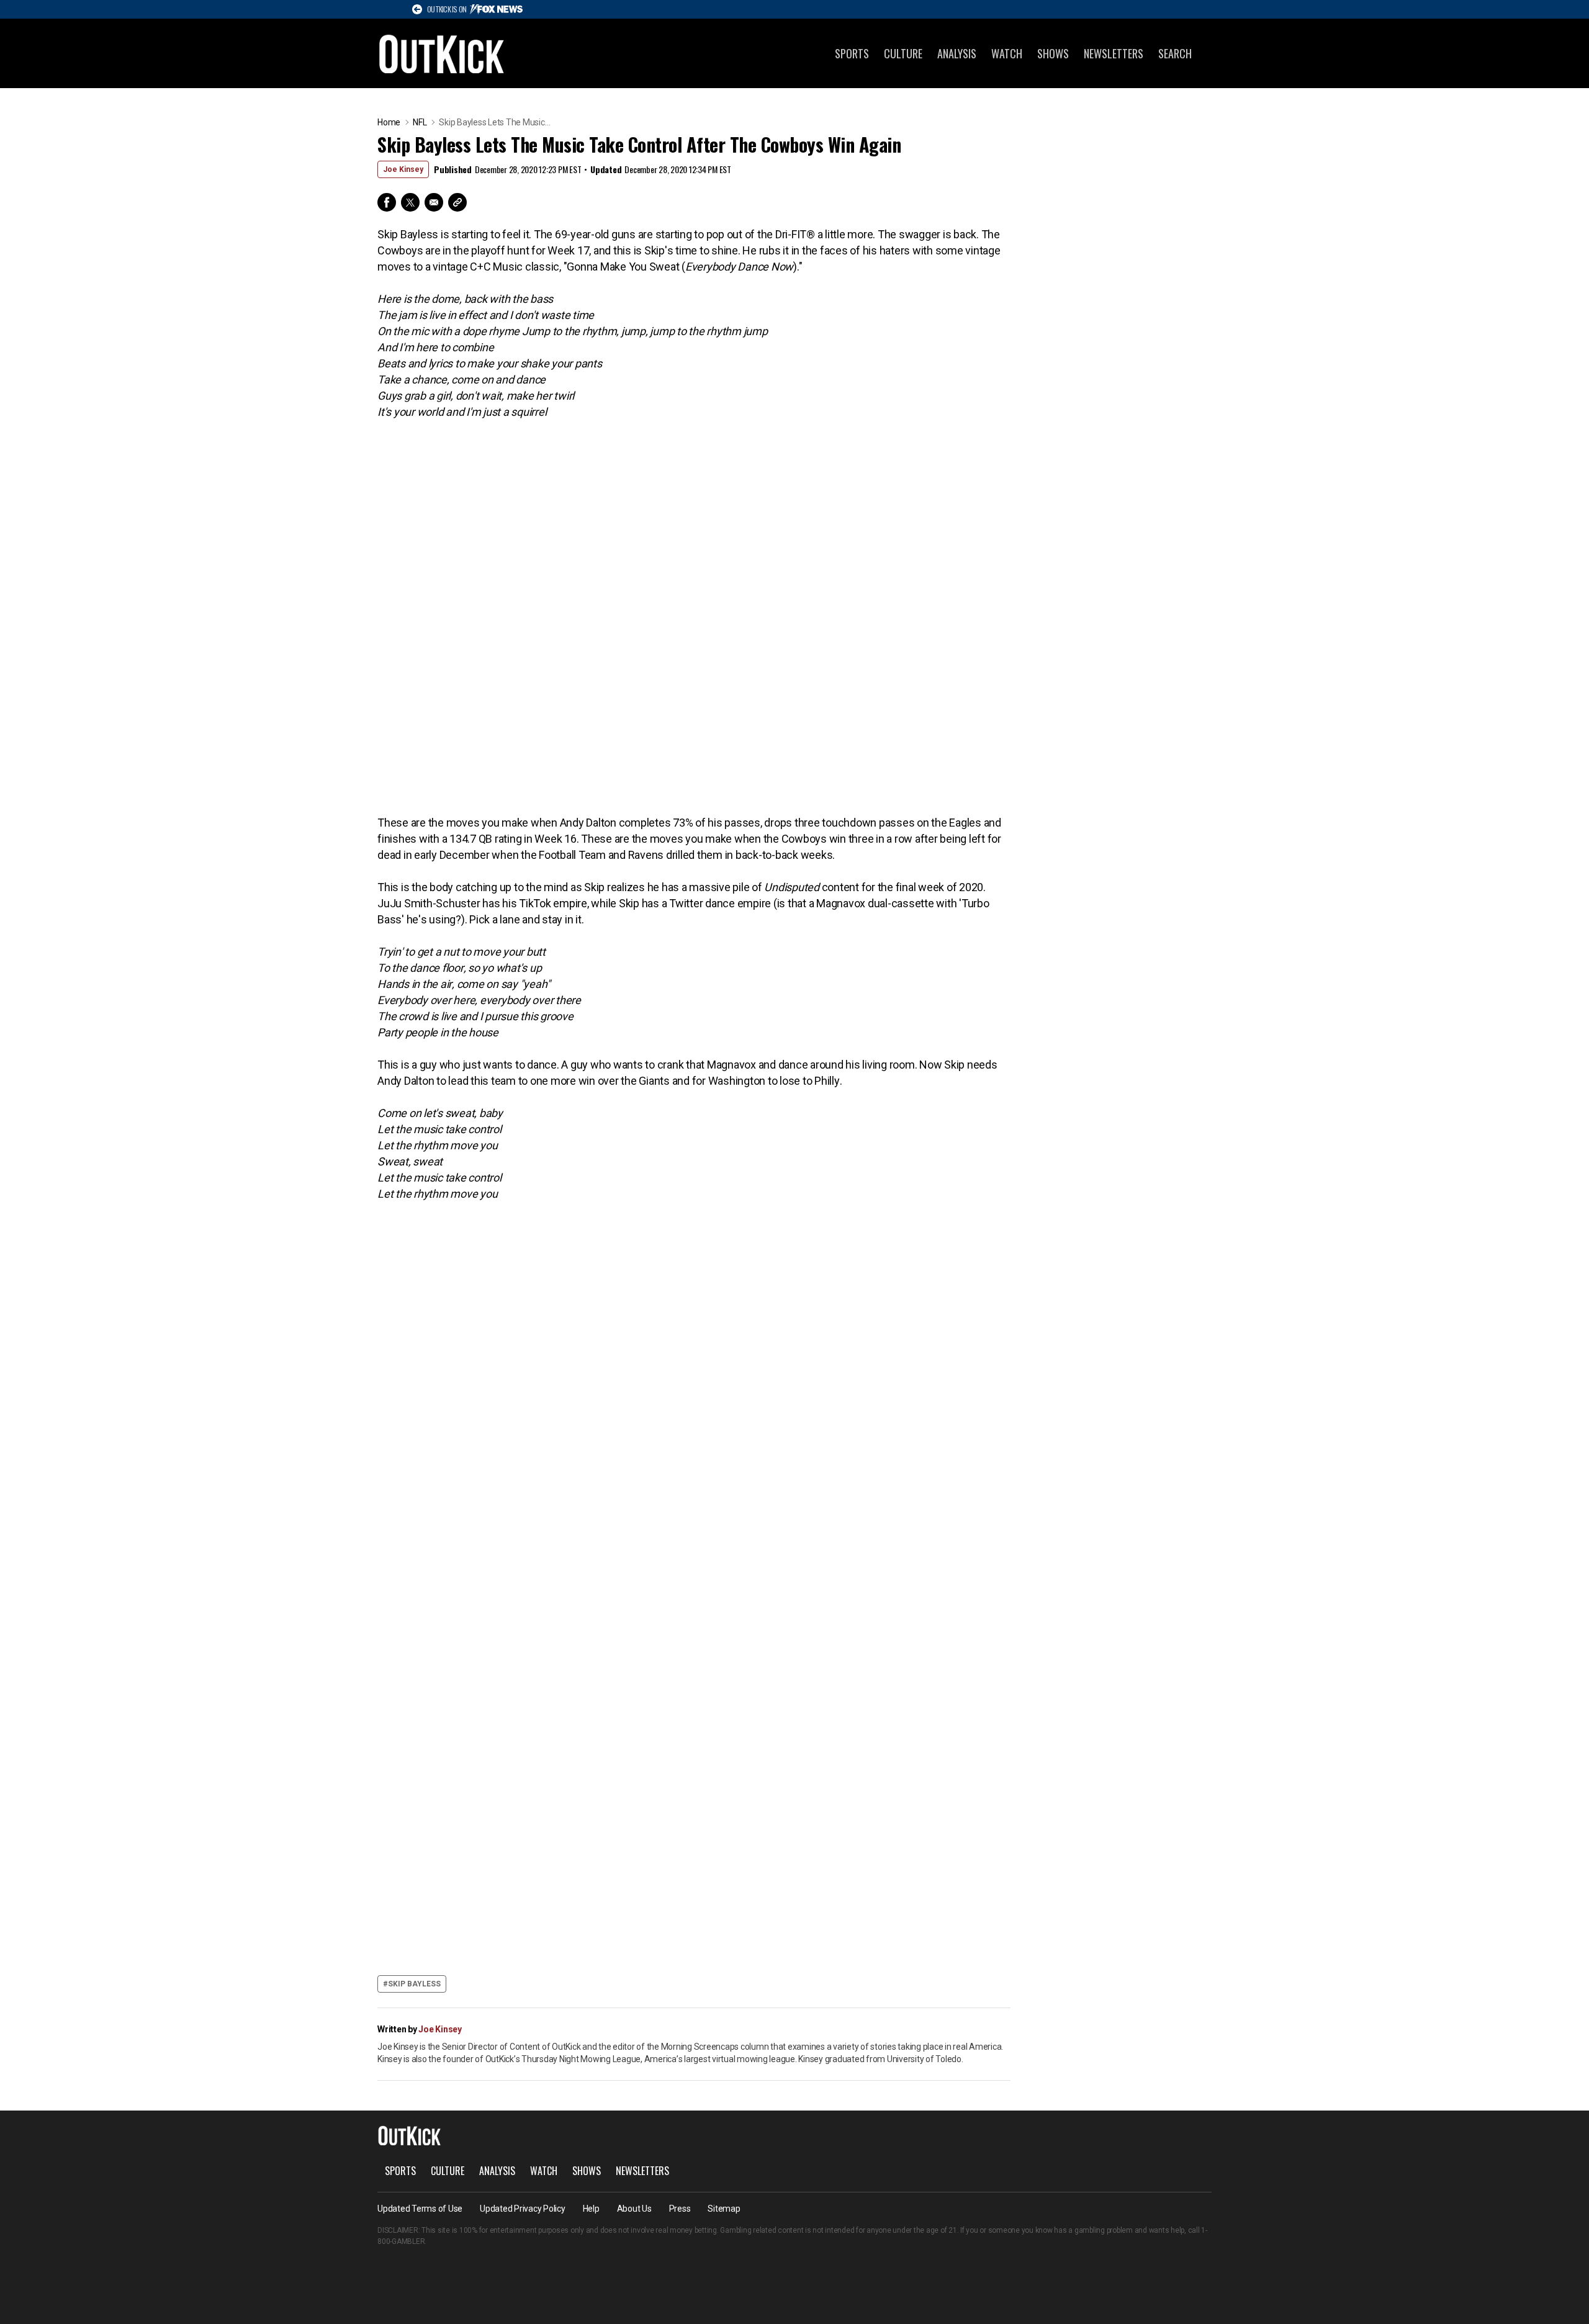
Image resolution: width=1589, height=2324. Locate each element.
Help (591, 2209)
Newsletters (1114, 53)
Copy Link (457, 202)
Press (680, 2209)
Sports (852, 53)
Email (434, 202)
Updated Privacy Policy (523, 2209)
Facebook (387, 202)
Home (389, 122)
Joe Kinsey (403, 169)
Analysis (957, 53)
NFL (420, 122)
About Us (634, 2209)
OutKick (442, 53)
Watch (1007, 53)
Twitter (410, 202)
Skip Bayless (414, 1984)
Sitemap (724, 2209)
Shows (1053, 53)
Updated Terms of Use (420, 2209)
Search (1175, 53)
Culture (903, 53)
